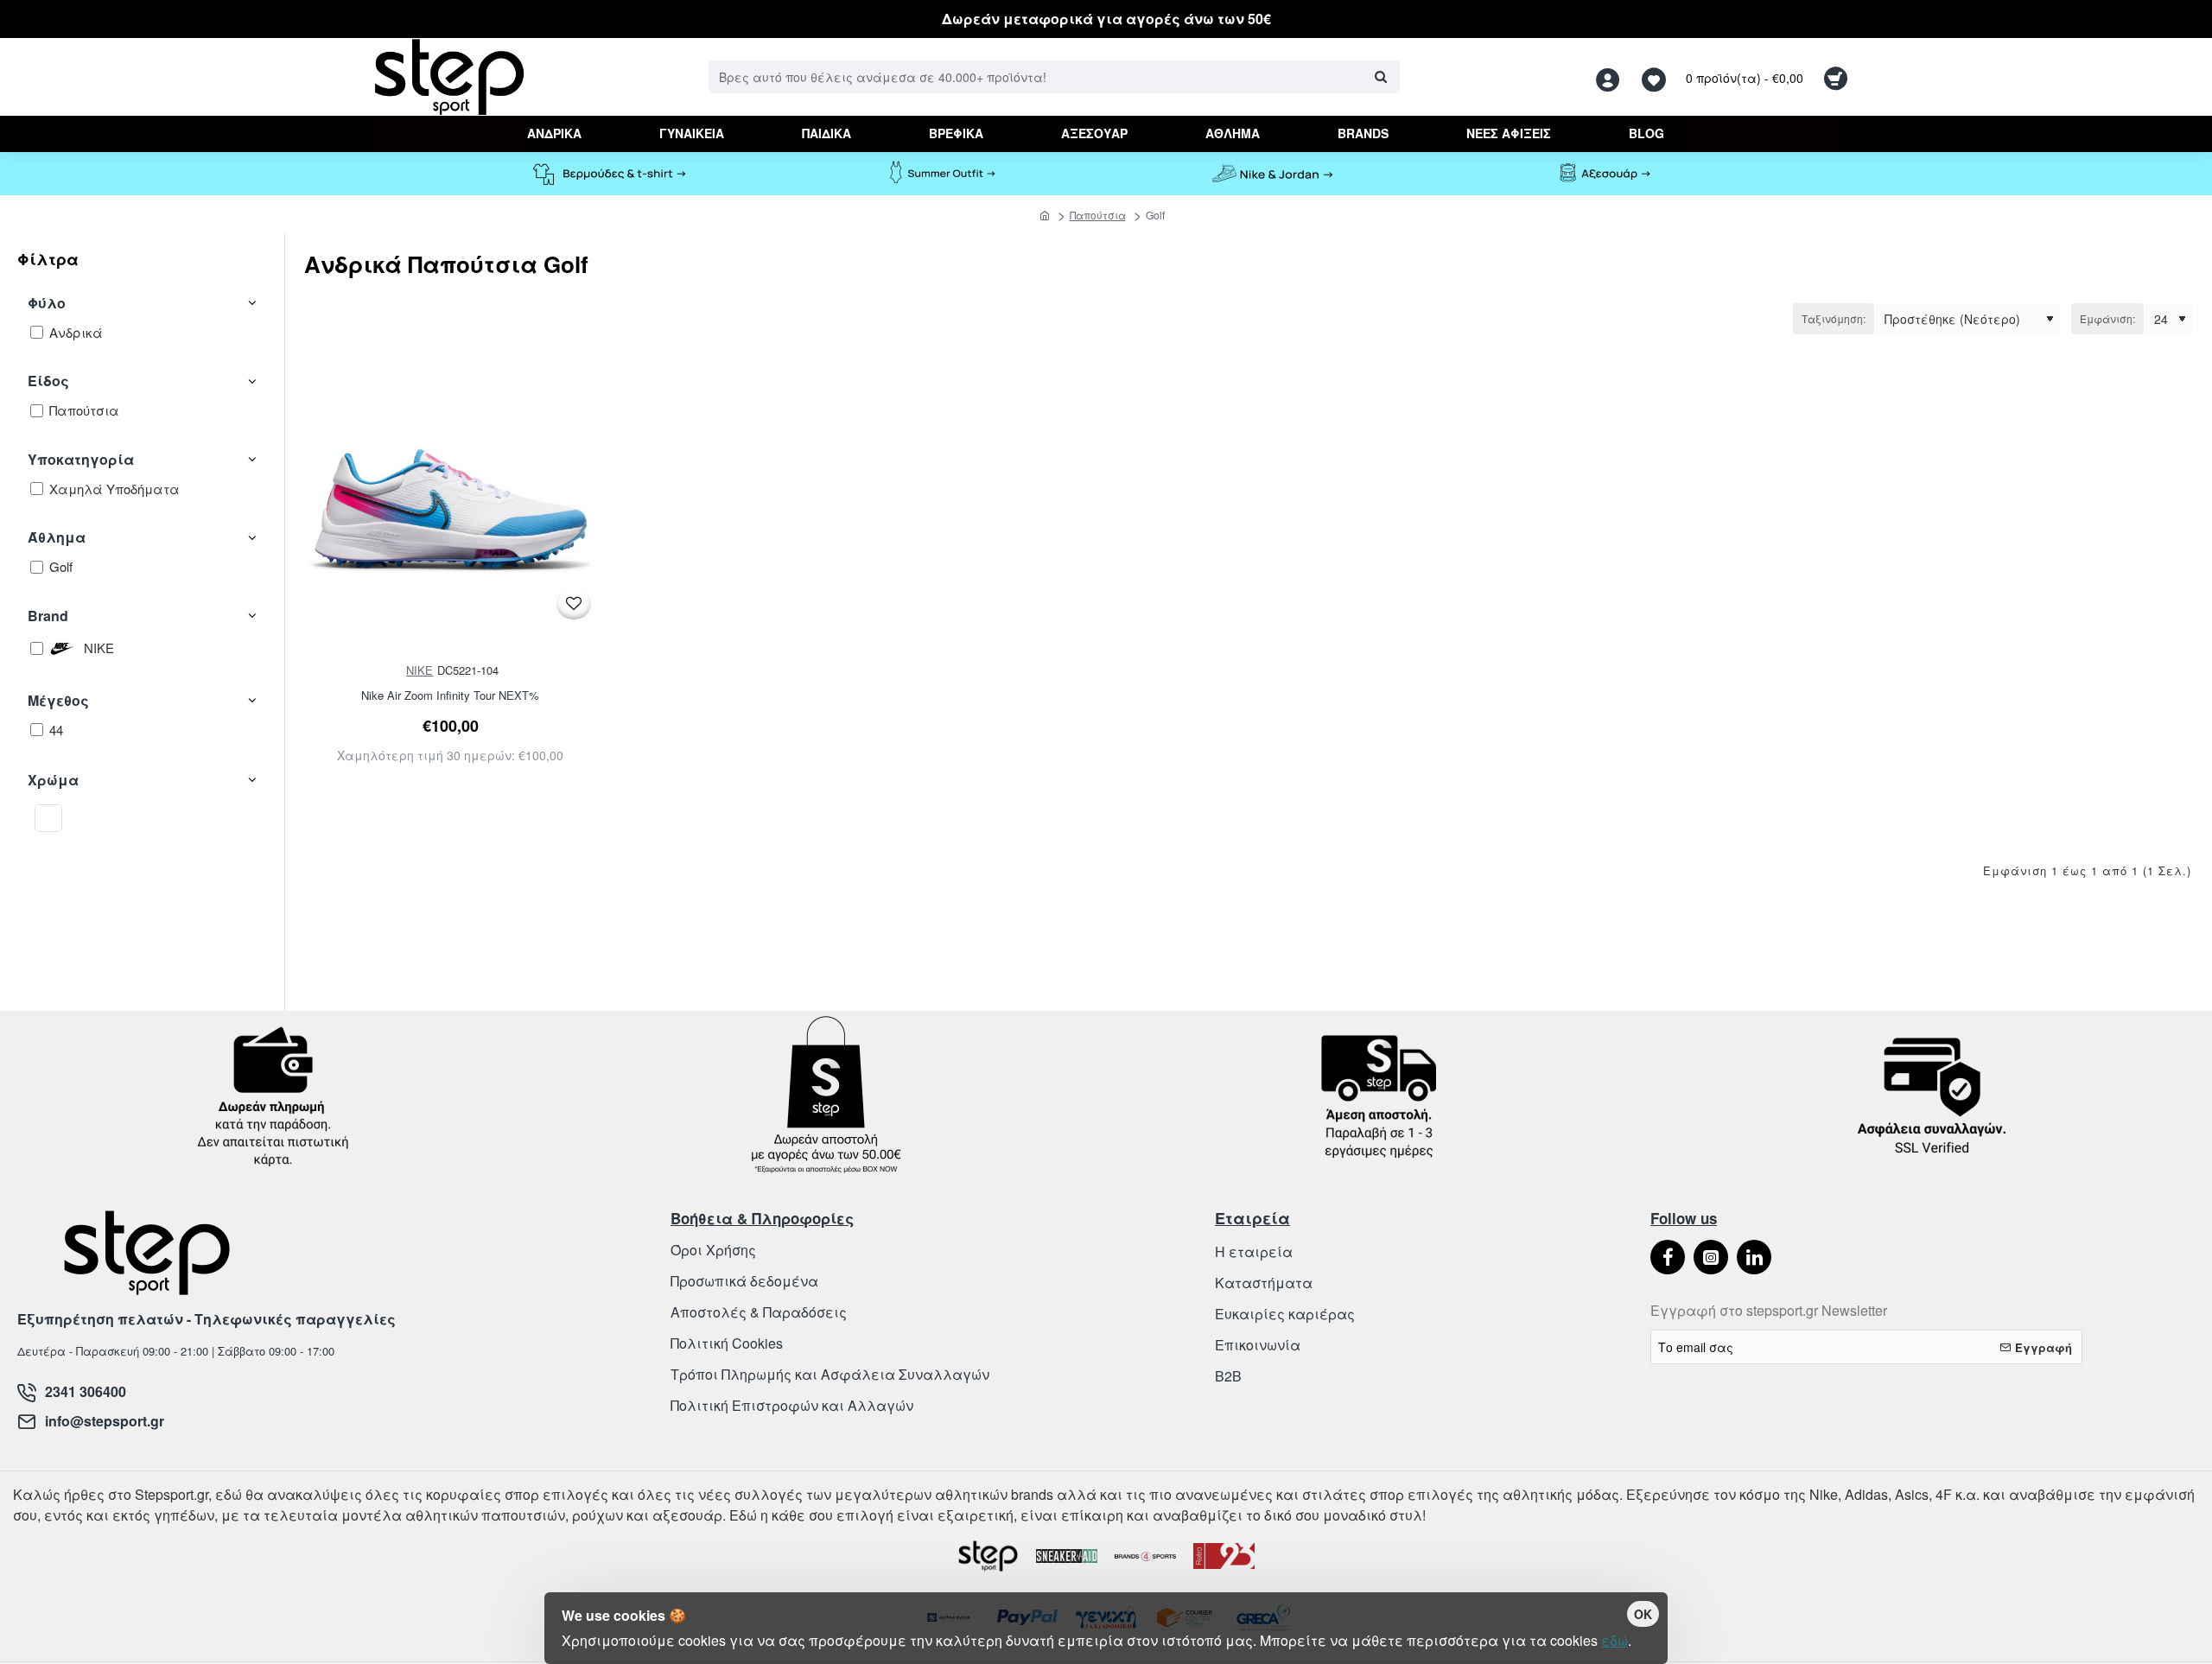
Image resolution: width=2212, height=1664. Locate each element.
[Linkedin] (1754, 1257)
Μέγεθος (58, 700)
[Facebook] (1668, 1257)
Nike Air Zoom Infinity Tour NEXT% (450, 696)
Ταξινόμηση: (1834, 318)
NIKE (420, 670)
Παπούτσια (1098, 215)
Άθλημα (57, 537)
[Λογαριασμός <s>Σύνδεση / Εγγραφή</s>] (1612, 77)
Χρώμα (53, 780)
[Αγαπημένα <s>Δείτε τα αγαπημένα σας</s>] (1656, 77)
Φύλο (47, 303)
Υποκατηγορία (81, 459)
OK (1643, 1614)
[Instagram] (1711, 1257)
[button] (574, 603)
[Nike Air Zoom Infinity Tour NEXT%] (451, 511)
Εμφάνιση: (2107, 318)
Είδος (48, 381)
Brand (48, 616)
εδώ (1615, 1640)
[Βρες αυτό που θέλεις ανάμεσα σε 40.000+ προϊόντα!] (1380, 77)
